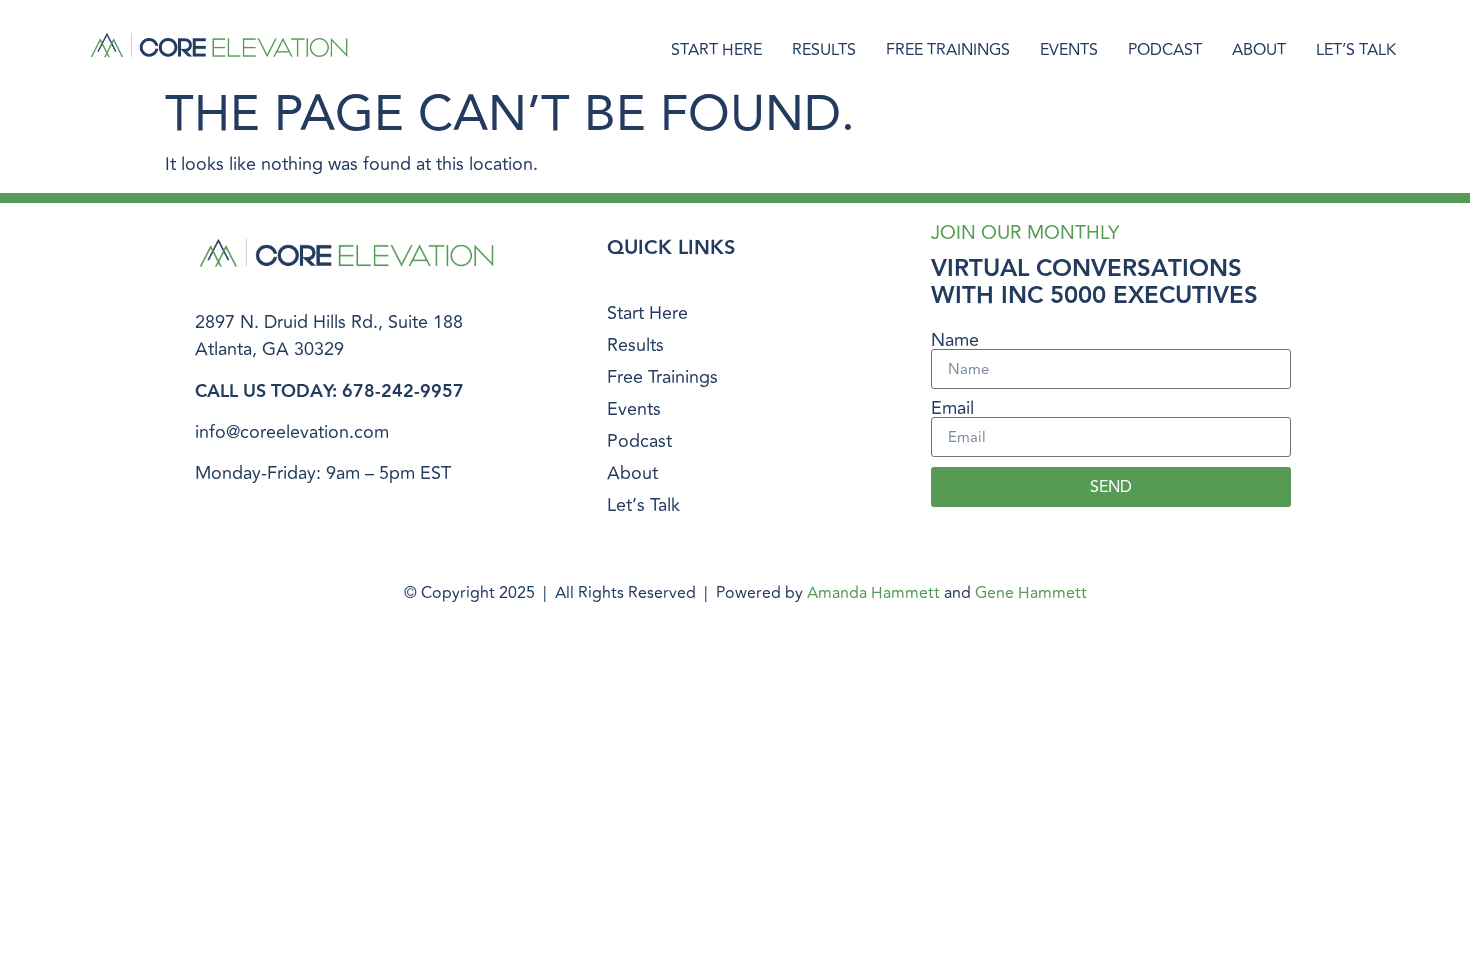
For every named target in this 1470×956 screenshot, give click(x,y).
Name (955, 340)
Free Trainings (948, 50)
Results (824, 50)
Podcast (1165, 50)
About (1259, 50)
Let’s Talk (1356, 50)
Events (1069, 50)
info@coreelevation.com (292, 432)
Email (952, 408)
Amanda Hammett (873, 593)
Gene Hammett (1031, 593)
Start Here (716, 50)
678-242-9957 (403, 391)
